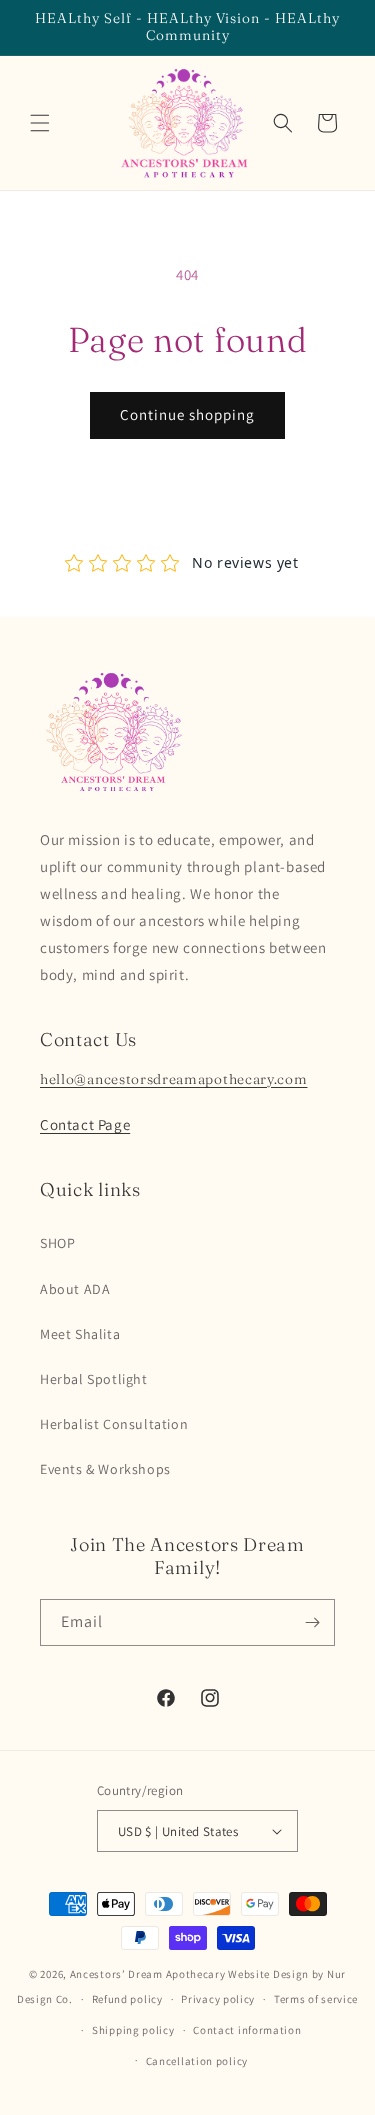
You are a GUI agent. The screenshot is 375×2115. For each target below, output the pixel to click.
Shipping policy (133, 2030)
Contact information (247, 2030)
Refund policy (127, 1999)
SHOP (57, 1243)
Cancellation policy (197, 2061)
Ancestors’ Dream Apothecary (148, 1974)
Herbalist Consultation (114, 1424)
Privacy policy (218, 1999)
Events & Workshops (105, 1469)
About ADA (75, 1289)
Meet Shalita (80, 1334)
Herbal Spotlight (94, 1379)
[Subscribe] (312, 1622)
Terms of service (316, 1999)
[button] (40, 123)
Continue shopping (187, 414)
